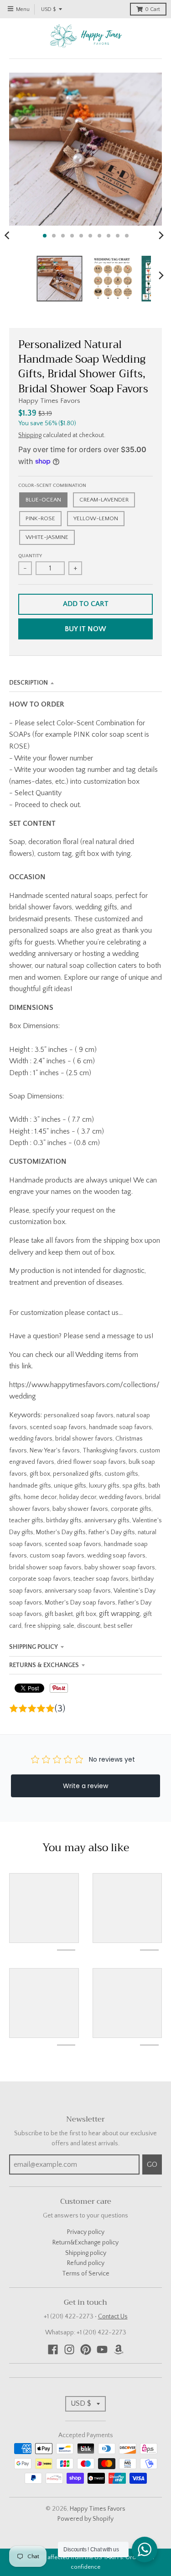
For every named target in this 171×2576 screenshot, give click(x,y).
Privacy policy (86, 2232)
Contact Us (113, 2317)
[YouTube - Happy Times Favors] (102, 2349)
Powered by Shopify (85, 2519)
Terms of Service (86, 2274)
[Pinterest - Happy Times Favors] (86, 2349)
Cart (153, 9)
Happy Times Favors (49, 401)
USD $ (48, 9)
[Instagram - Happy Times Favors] (69, 2349)
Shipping (30, 435)
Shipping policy (86, 2253)
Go (152, 2164)
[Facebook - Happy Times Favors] (53, 2349)
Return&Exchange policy (85, 2243)
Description (28, 683)
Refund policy (86, 2263)
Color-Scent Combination (52, 486)
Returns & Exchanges (44, 1665)
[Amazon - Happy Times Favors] (119, 2349)
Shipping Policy (34, 1647)
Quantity (30, 556)
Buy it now (85, 629)
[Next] (161, 236)
